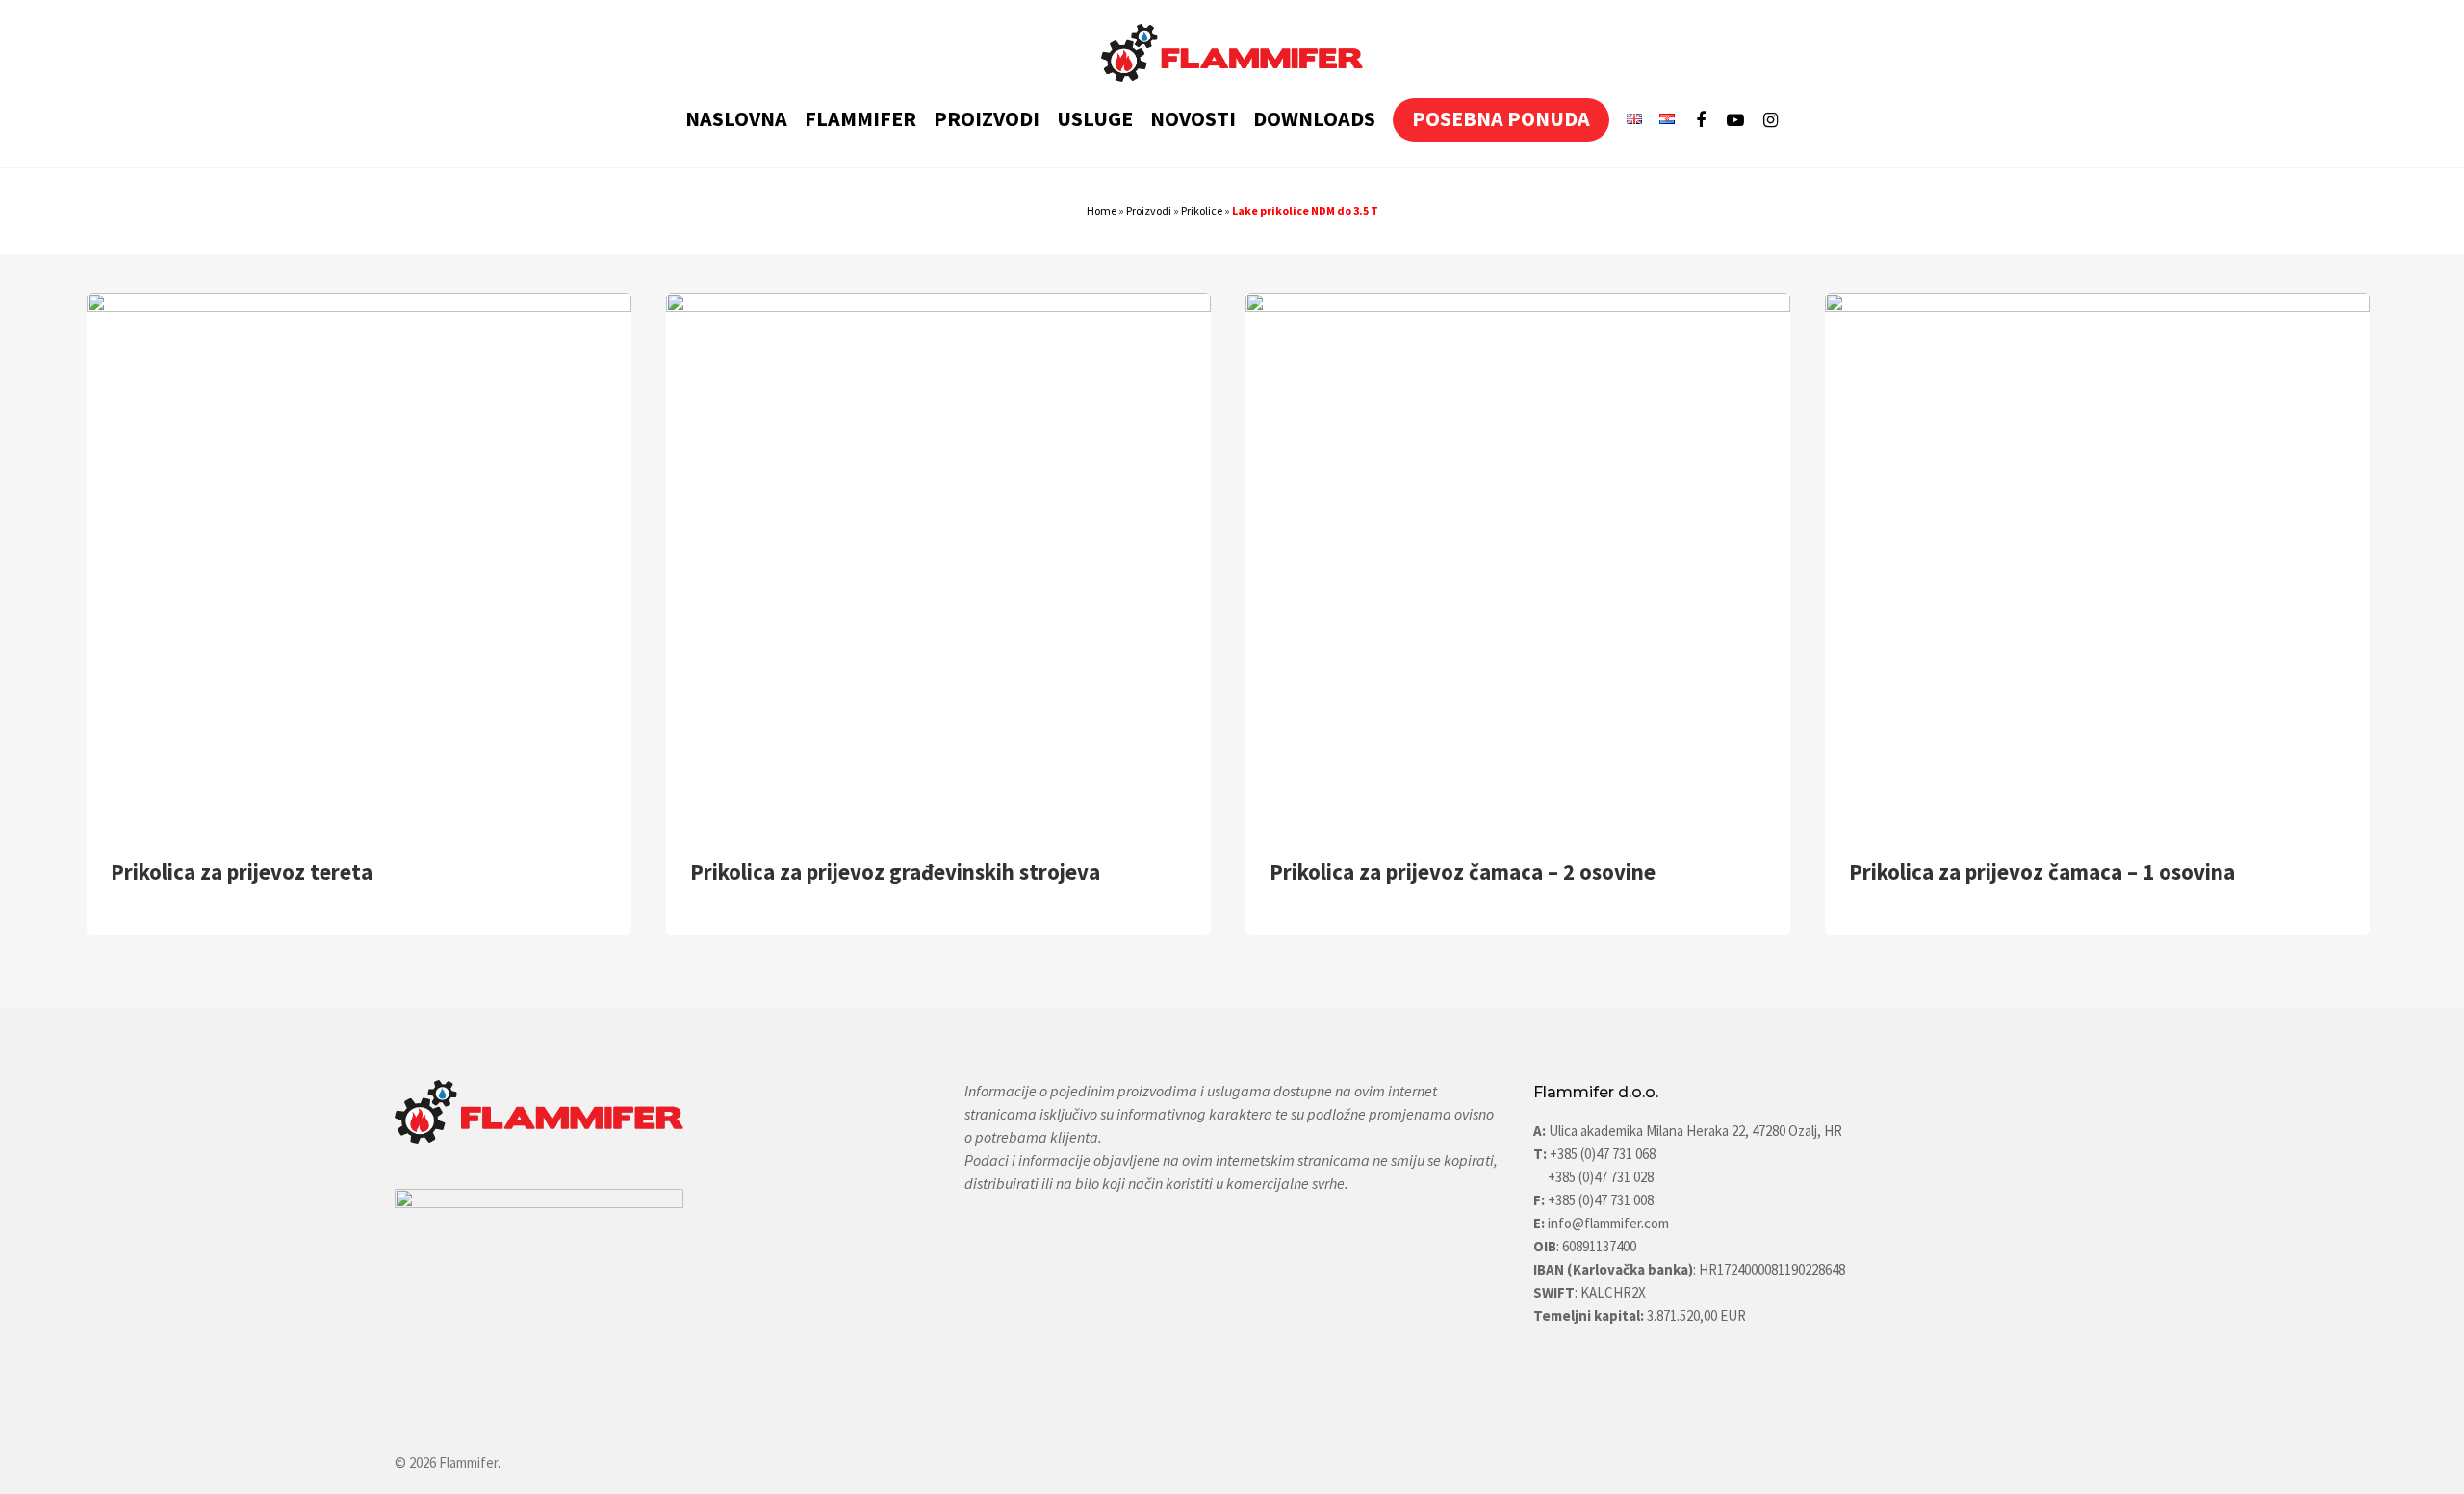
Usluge (1095, 119)
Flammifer (860, 119)
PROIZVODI (987, 119)
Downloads (1314, 119)
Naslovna (736, 119)
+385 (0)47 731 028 (1601, 1177)
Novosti (1193, 119)
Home (1102, 210)
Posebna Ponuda (1501, 119)
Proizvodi (1149, 210)
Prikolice (1202, 210)
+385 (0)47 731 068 (1603, 1154)
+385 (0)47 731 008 (1599, 1200)
